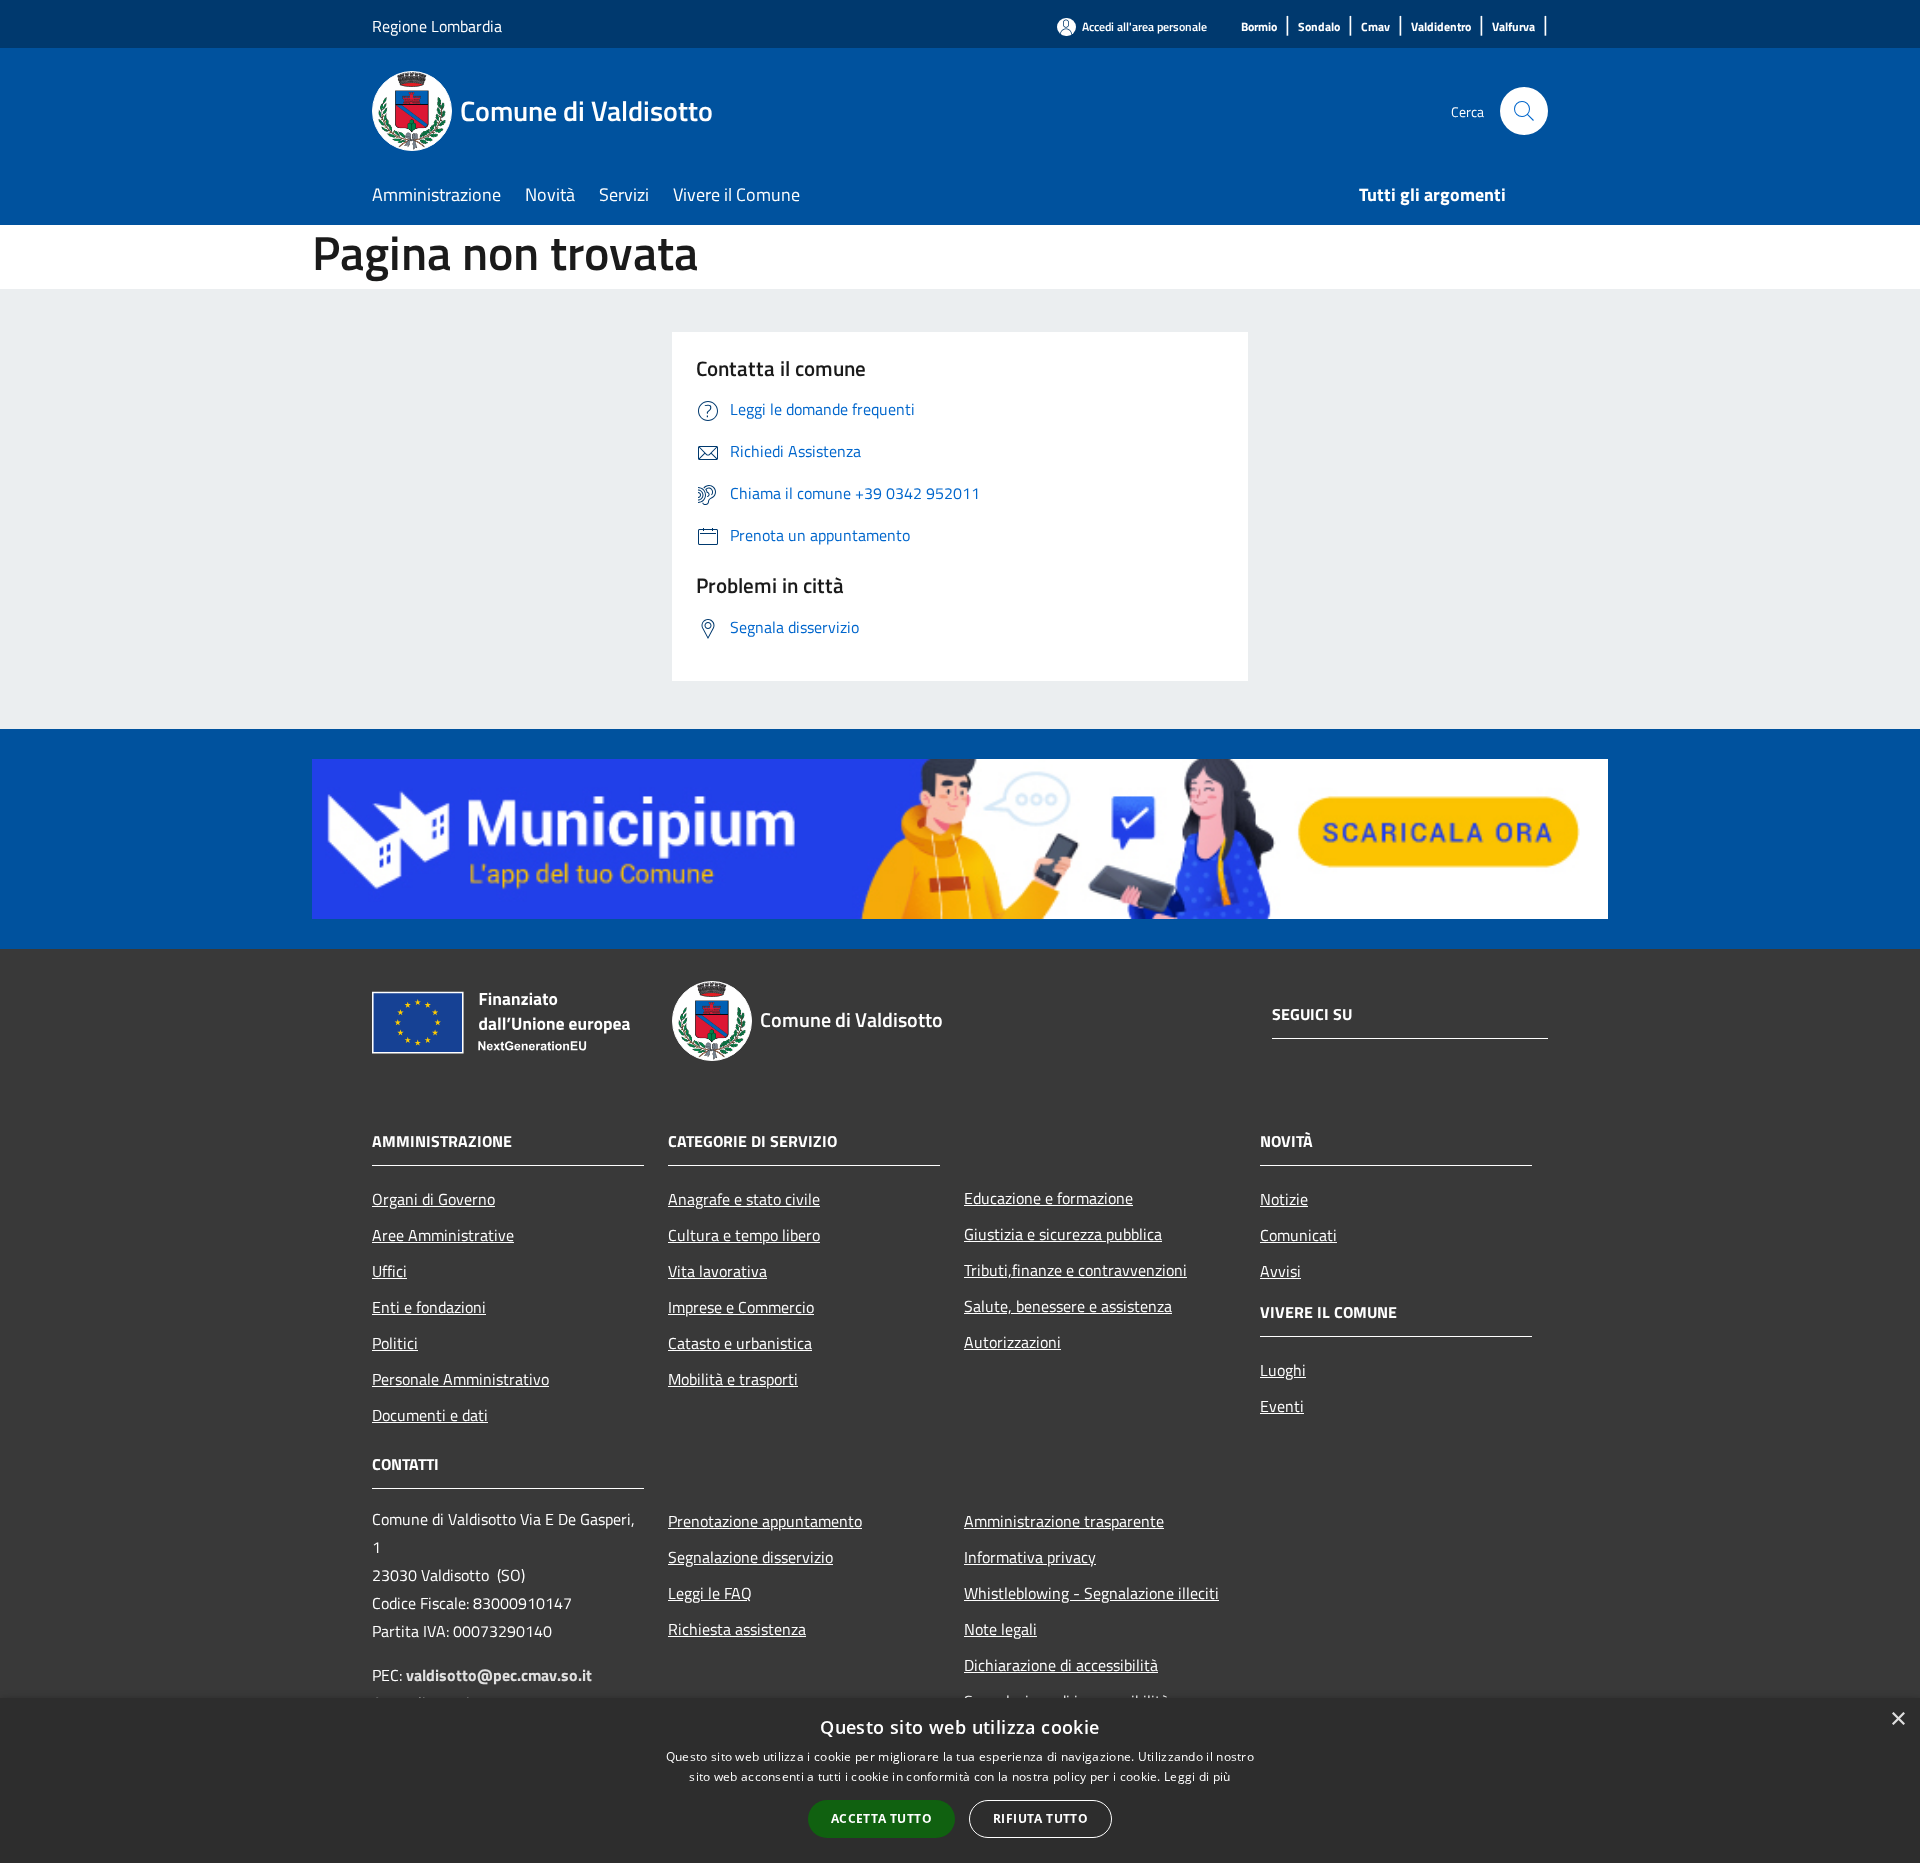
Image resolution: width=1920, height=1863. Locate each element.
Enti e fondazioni (429, 1307)
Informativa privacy (1030, 1557)
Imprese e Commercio (741, 1307)
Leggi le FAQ (710, 1593)
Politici (395, 1343)
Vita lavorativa (717, 1271)
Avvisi (1280, 1271)
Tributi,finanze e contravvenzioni (1075, 1270)
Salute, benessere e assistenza (1068, 1306)
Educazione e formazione (1048, 1198)
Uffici (389, 1271)
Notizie (1284, 1199)
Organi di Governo (433, 1199)
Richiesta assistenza (737, 1629)
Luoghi (1283, 1370)
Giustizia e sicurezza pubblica (1063, 1234)
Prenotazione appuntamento (765, 1521)
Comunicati (1298, 1235)
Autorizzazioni (1012, 1342)
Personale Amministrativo (460, 1379)
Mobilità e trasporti (733, 1379)
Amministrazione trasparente (1064, 1521)
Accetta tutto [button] (881, 1818)
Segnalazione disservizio (750, 1557)
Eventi (1282, 1406)
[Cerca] (1524, 111)
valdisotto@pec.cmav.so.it (499, 1675)
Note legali (1000, 1629)
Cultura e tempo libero (744, 1235)
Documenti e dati (430, 1415)
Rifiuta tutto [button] (1040, 1818)
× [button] (1897, 1719)
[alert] (960, 1780)
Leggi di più (1197, 1776)
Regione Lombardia (437, 26)
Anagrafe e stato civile (744, 1199)
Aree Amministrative (443, 1235)
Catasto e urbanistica (740, 1343)
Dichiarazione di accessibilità (1061, 1665)
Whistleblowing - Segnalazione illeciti (1091, 1593)
